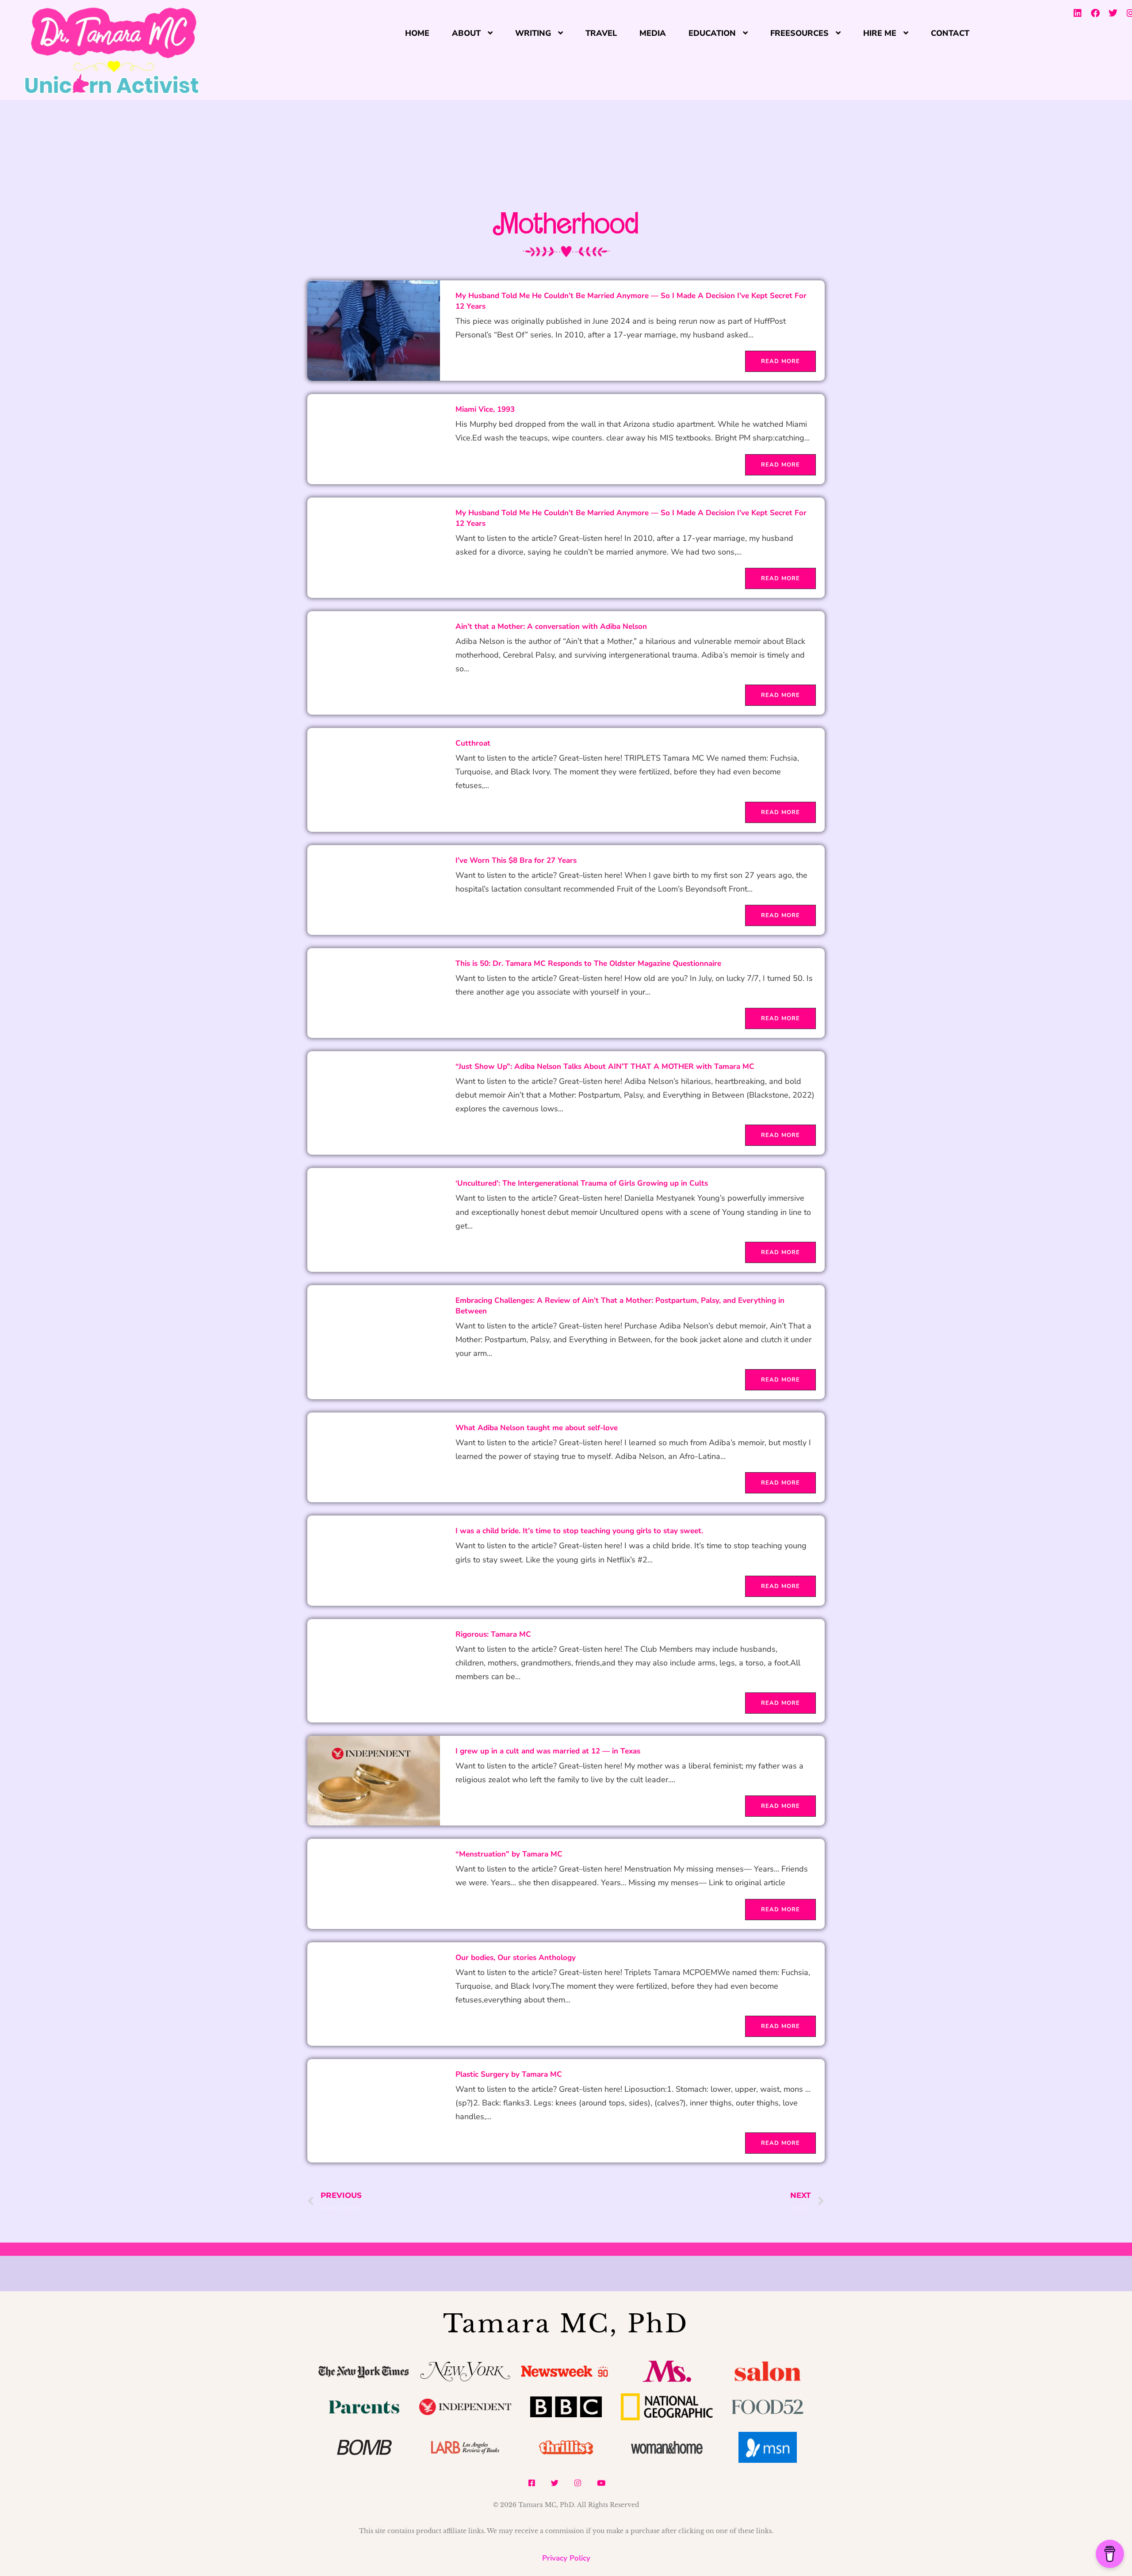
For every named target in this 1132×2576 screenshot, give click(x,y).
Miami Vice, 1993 (485, 409)
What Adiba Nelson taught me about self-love (537, 1428)
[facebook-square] (532, 2483)
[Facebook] (1095, 13)
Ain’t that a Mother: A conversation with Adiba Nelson (551, 626)
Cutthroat (473, 743)
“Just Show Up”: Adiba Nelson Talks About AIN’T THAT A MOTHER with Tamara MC (605, 1066)
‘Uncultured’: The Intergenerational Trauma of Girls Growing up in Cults (582, 1183)
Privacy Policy (566, 2558)
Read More (780, 361)
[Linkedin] (1078, 13)
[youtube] (601, 2483)
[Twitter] (1113, 13)
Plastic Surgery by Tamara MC (509, 2074)
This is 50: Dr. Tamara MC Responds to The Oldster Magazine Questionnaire (588, 963)
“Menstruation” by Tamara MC (509, 1854)
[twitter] (555, 2483)
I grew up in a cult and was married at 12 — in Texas (548, 1751)
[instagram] (578, 2483)
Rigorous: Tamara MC (493, 1634)
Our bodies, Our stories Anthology (516, 1958)
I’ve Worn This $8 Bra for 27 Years (516, 860)
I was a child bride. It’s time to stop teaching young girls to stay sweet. (579, 1531)
